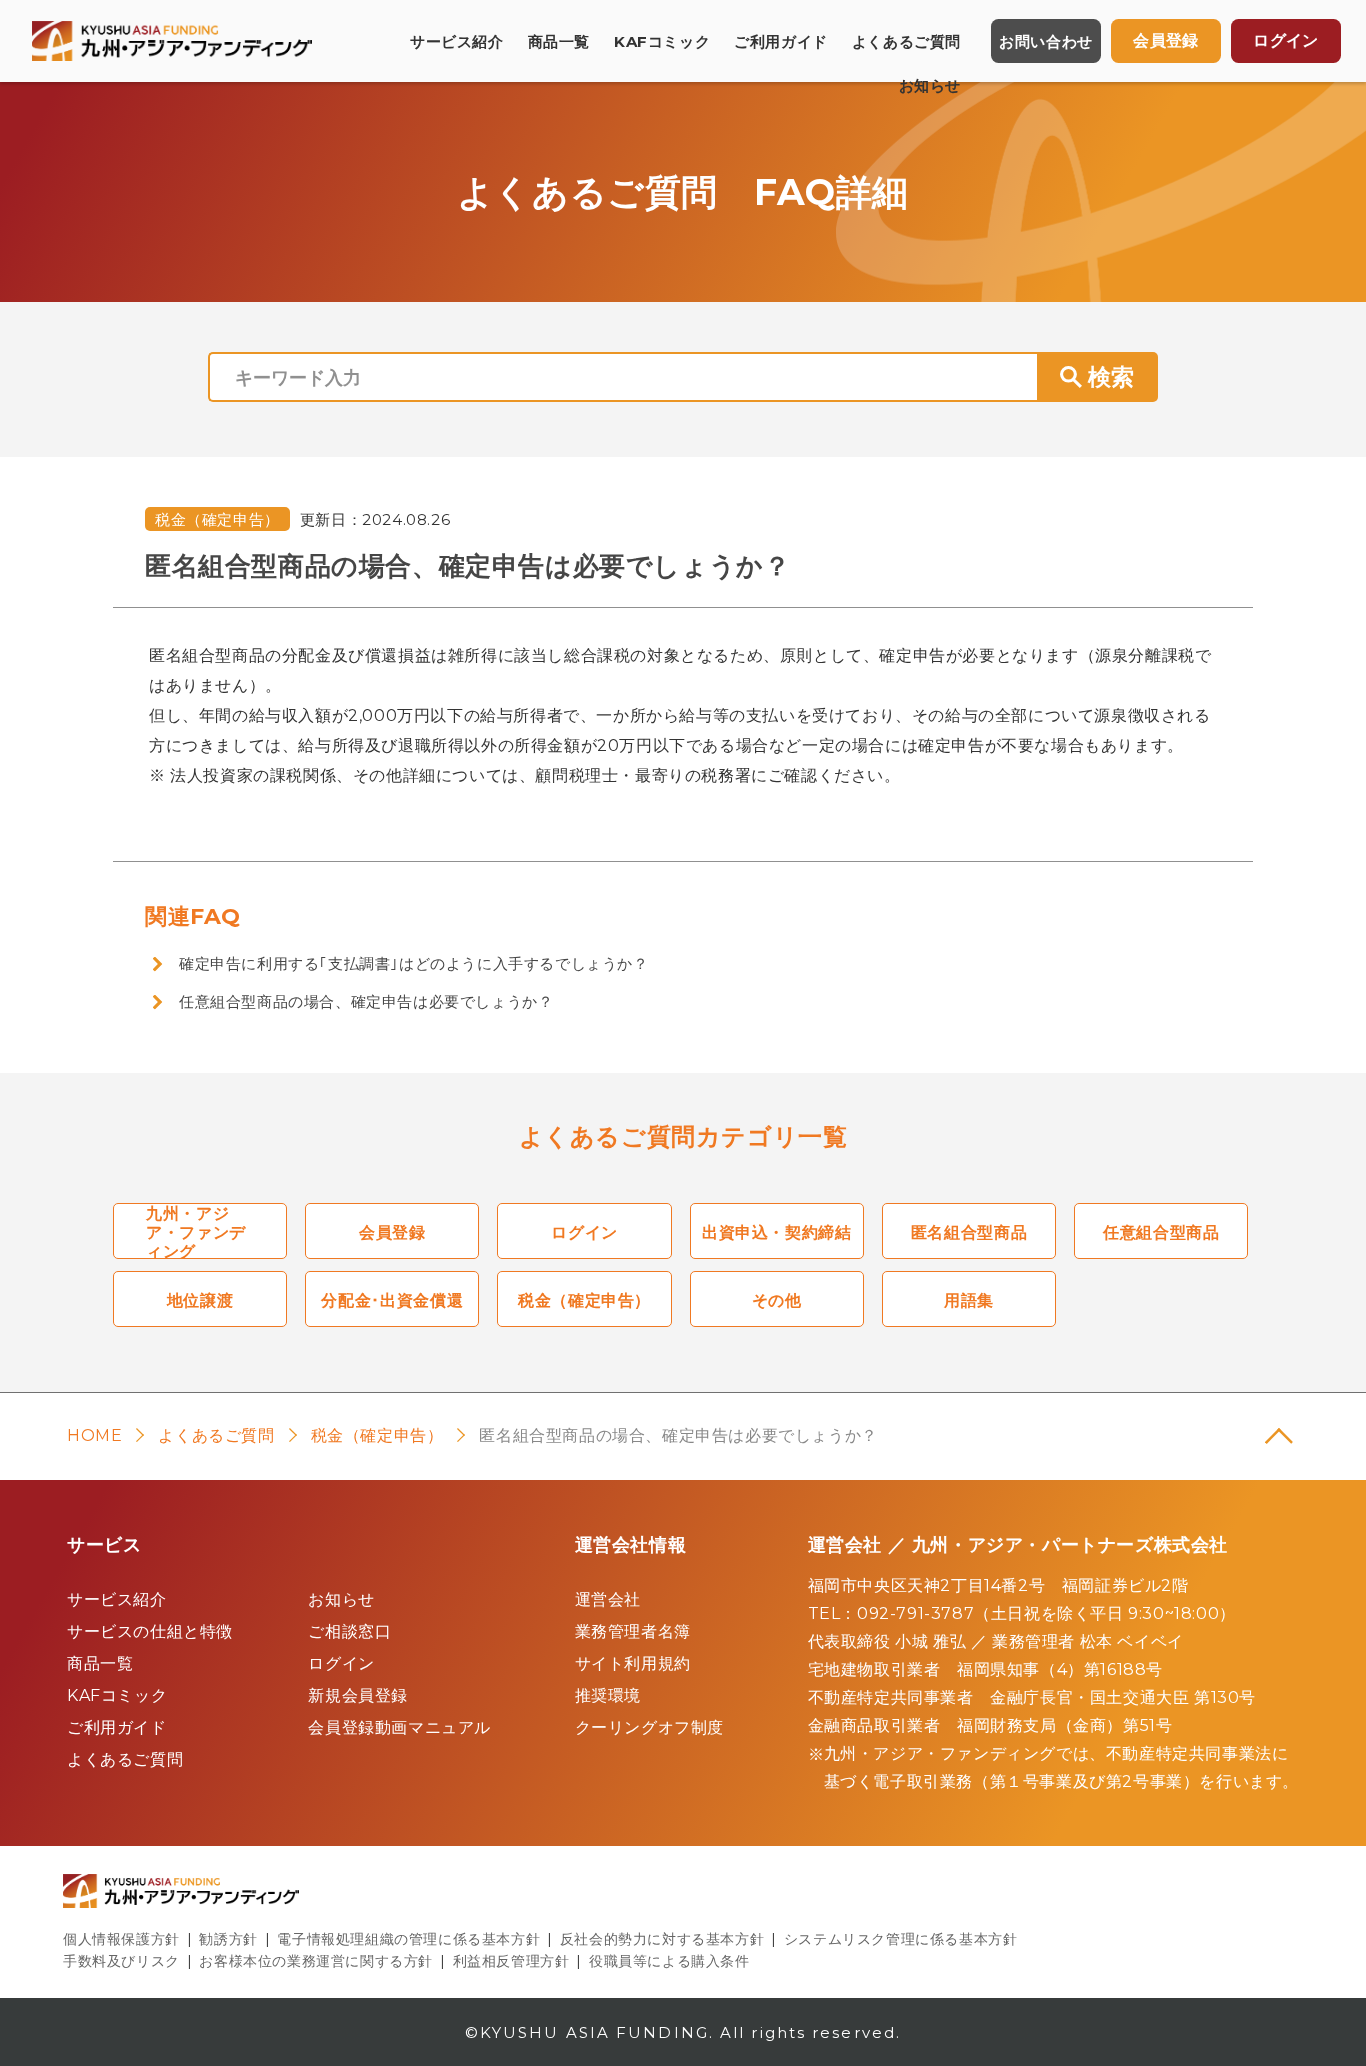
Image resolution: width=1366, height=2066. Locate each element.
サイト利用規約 (633, 1663)
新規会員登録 (358, 1695)
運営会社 (608, 1599)
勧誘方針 (228, 1939)
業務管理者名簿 (633, 1631)
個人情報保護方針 (121, 1939)
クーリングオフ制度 (649, 1727)
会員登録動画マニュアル (399, 1727)
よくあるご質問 (906, 41)
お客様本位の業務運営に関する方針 (316, 1961)
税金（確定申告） (217, 519)
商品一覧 (559, 41)
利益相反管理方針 (511, 1961)
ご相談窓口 (349, 1631)
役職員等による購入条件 (669, 1961)
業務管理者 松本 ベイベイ (1088, 1641)
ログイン (341, 1663)
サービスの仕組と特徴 (150, 1631)
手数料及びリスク (121, 1961)
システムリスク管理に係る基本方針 (901, 1939)
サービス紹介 (457, 41)
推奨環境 (608, 1695)
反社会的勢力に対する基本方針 (662, 1939)
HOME (94, 1435)
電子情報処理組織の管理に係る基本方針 (408, 1939)
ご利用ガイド (781, 41)
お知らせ (930, 85)
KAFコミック (662, 41)
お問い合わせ (1046, 41)
